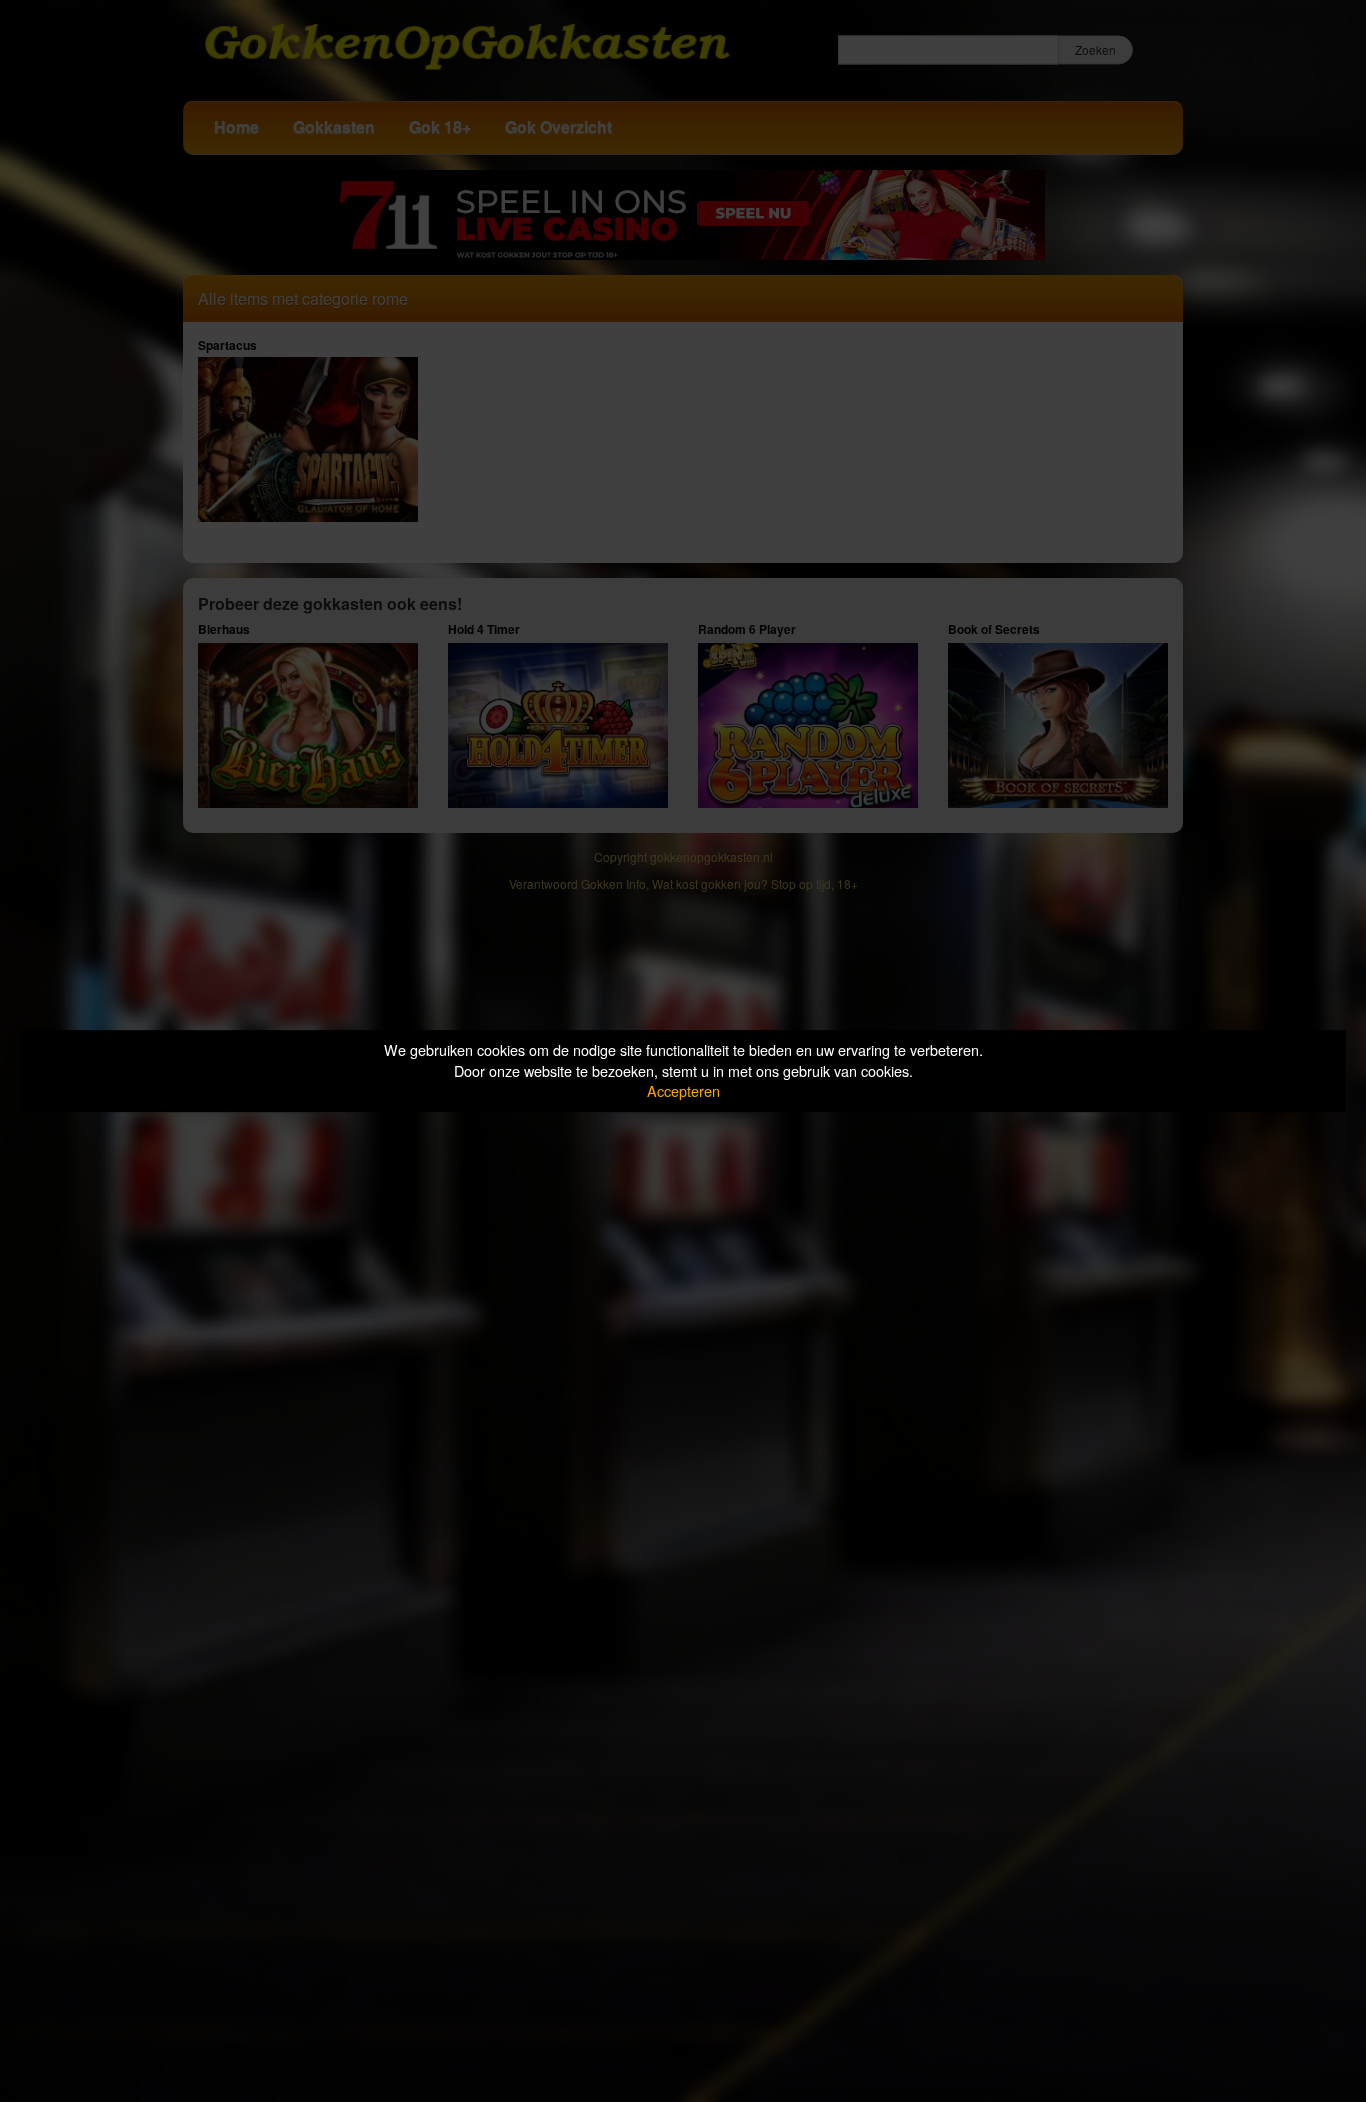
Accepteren (683, 1090)
